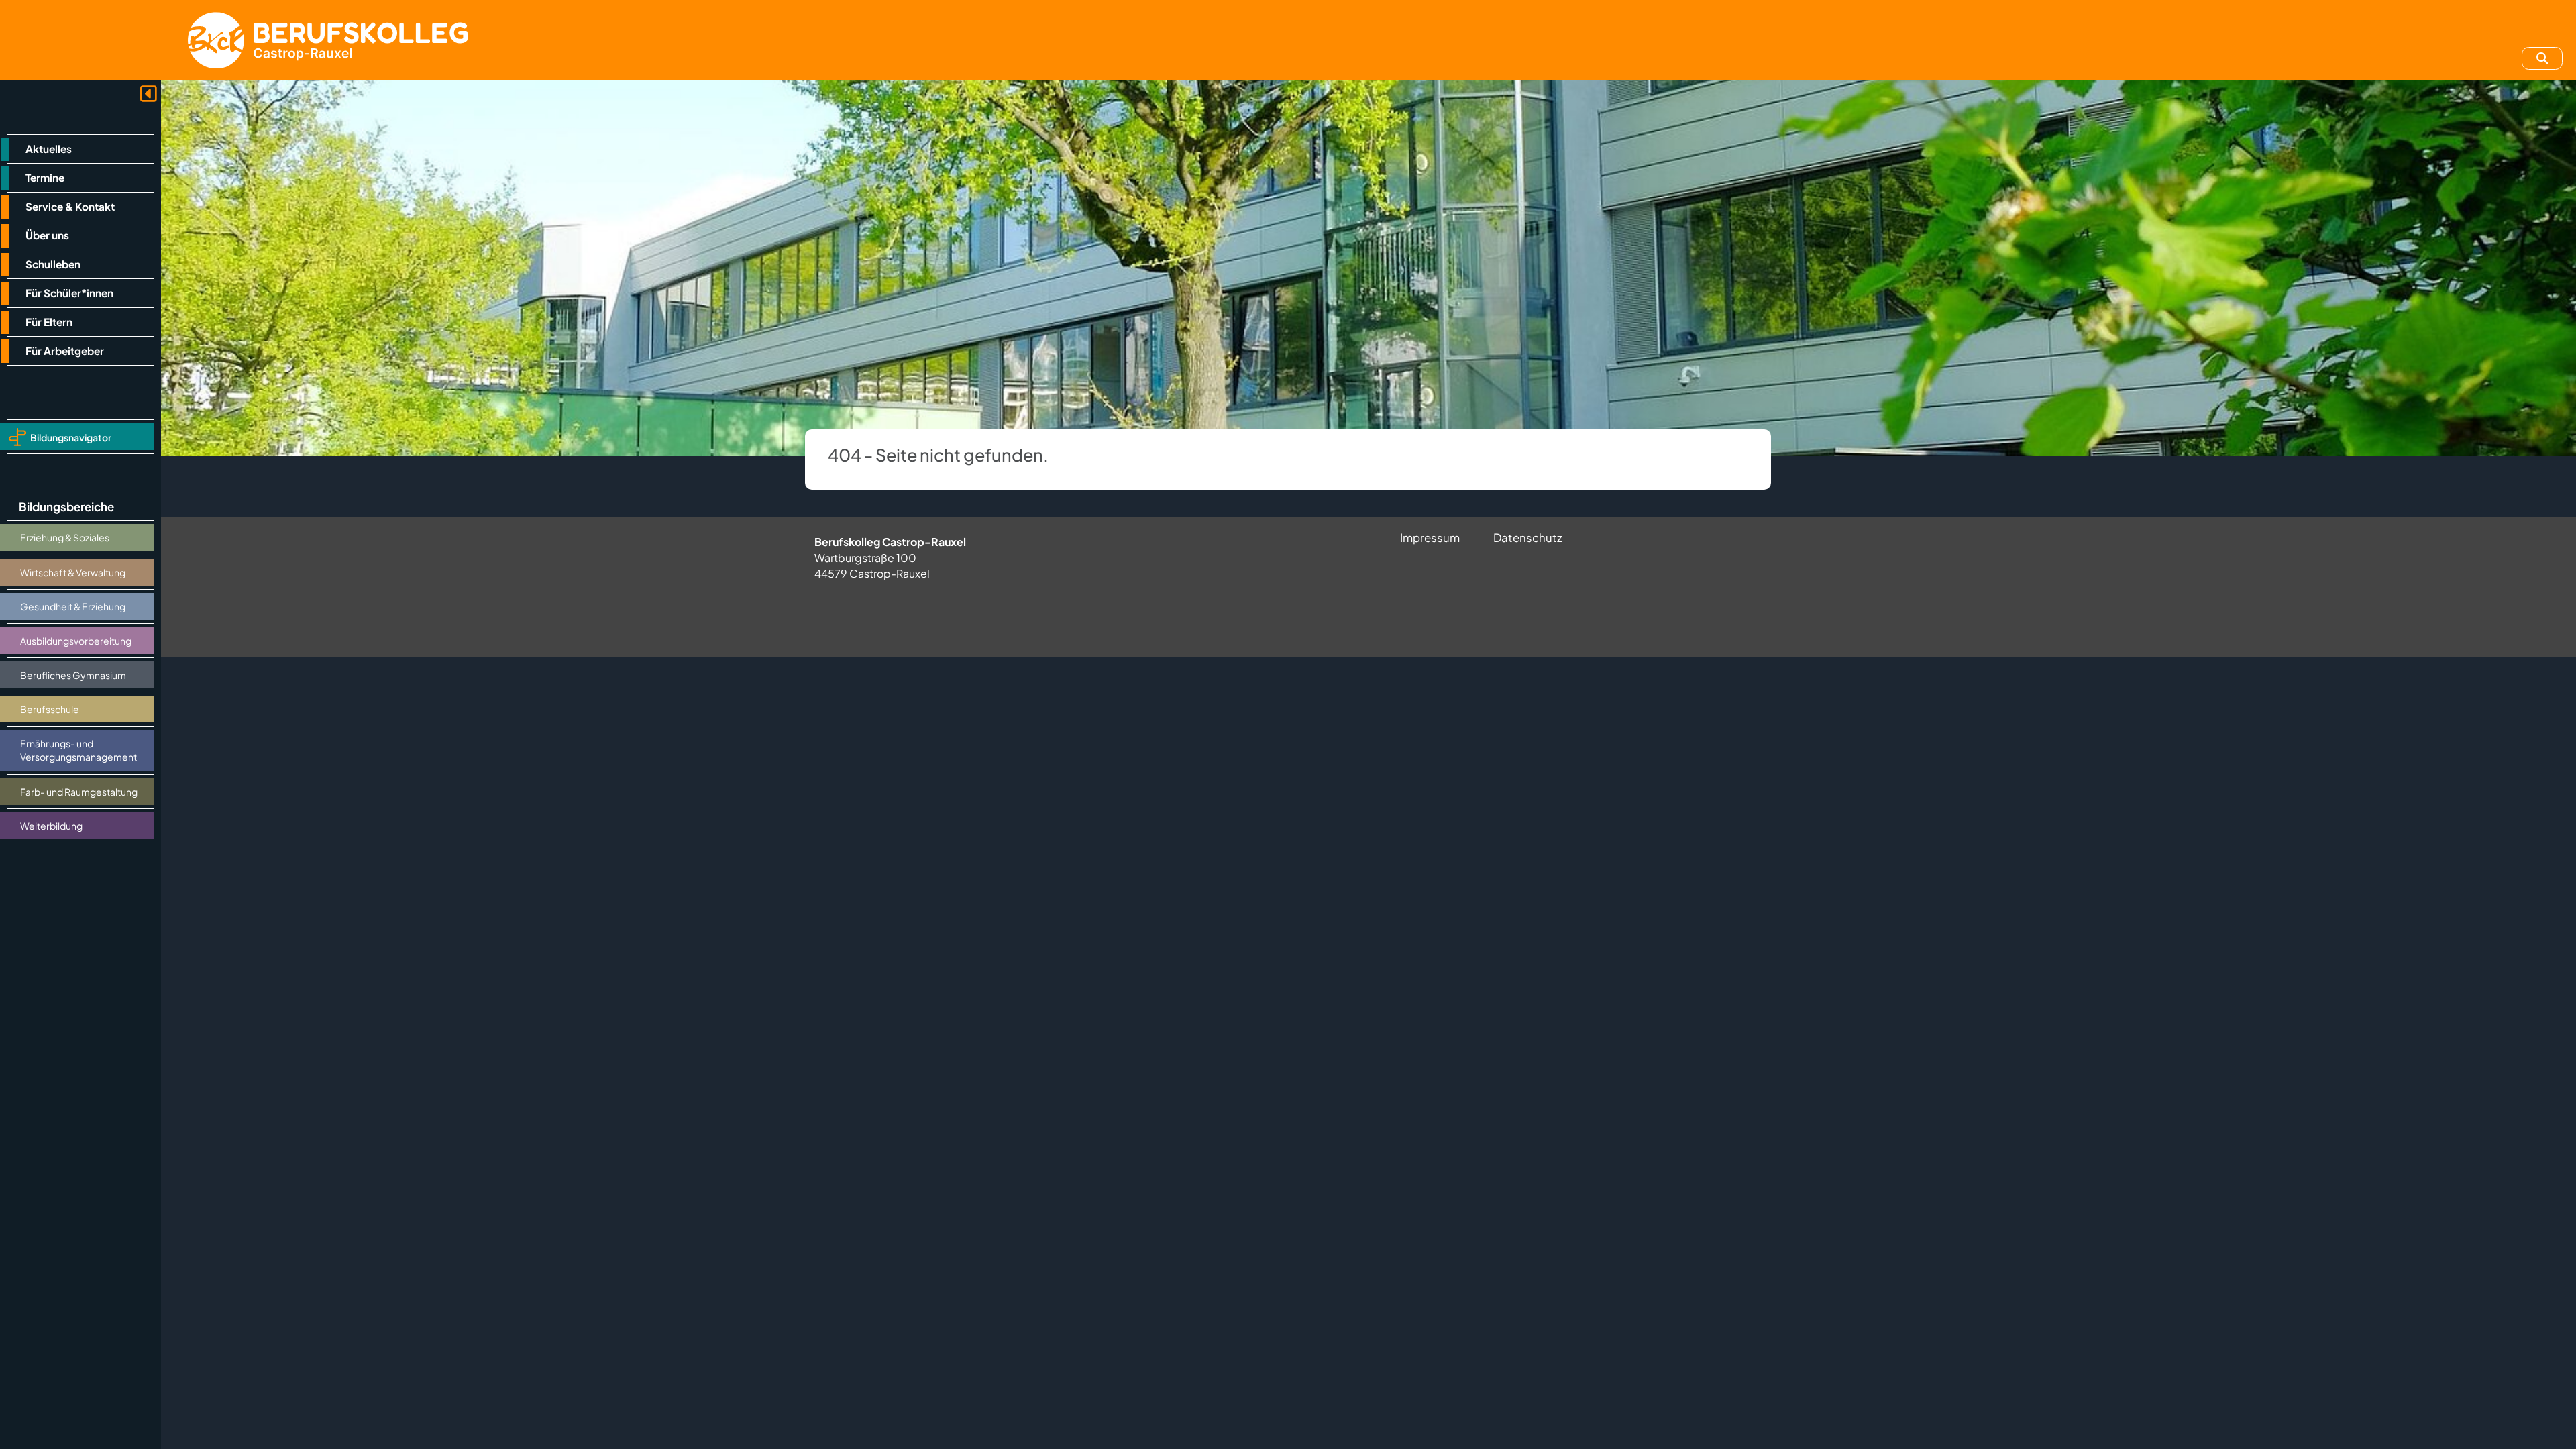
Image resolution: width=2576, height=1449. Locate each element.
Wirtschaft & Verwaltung (73, 572)
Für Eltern (49, 322)
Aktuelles (49, 149)
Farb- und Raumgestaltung (79, 792)
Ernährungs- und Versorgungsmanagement (78, 750)
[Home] (328, 40)
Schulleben (53, 264)
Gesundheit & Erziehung (73, 606)
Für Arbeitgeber (65, 351)
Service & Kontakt (70, 206)
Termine (45, 177)
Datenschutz (1528, 538)
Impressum (1430, 538)
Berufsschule (50, 709)
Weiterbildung (51, 826)
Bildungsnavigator (71, 437)
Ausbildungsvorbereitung (76, 641)
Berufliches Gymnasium (73, 675)
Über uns (47, 235)
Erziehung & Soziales (65, 537)
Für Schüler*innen (69, 293)
